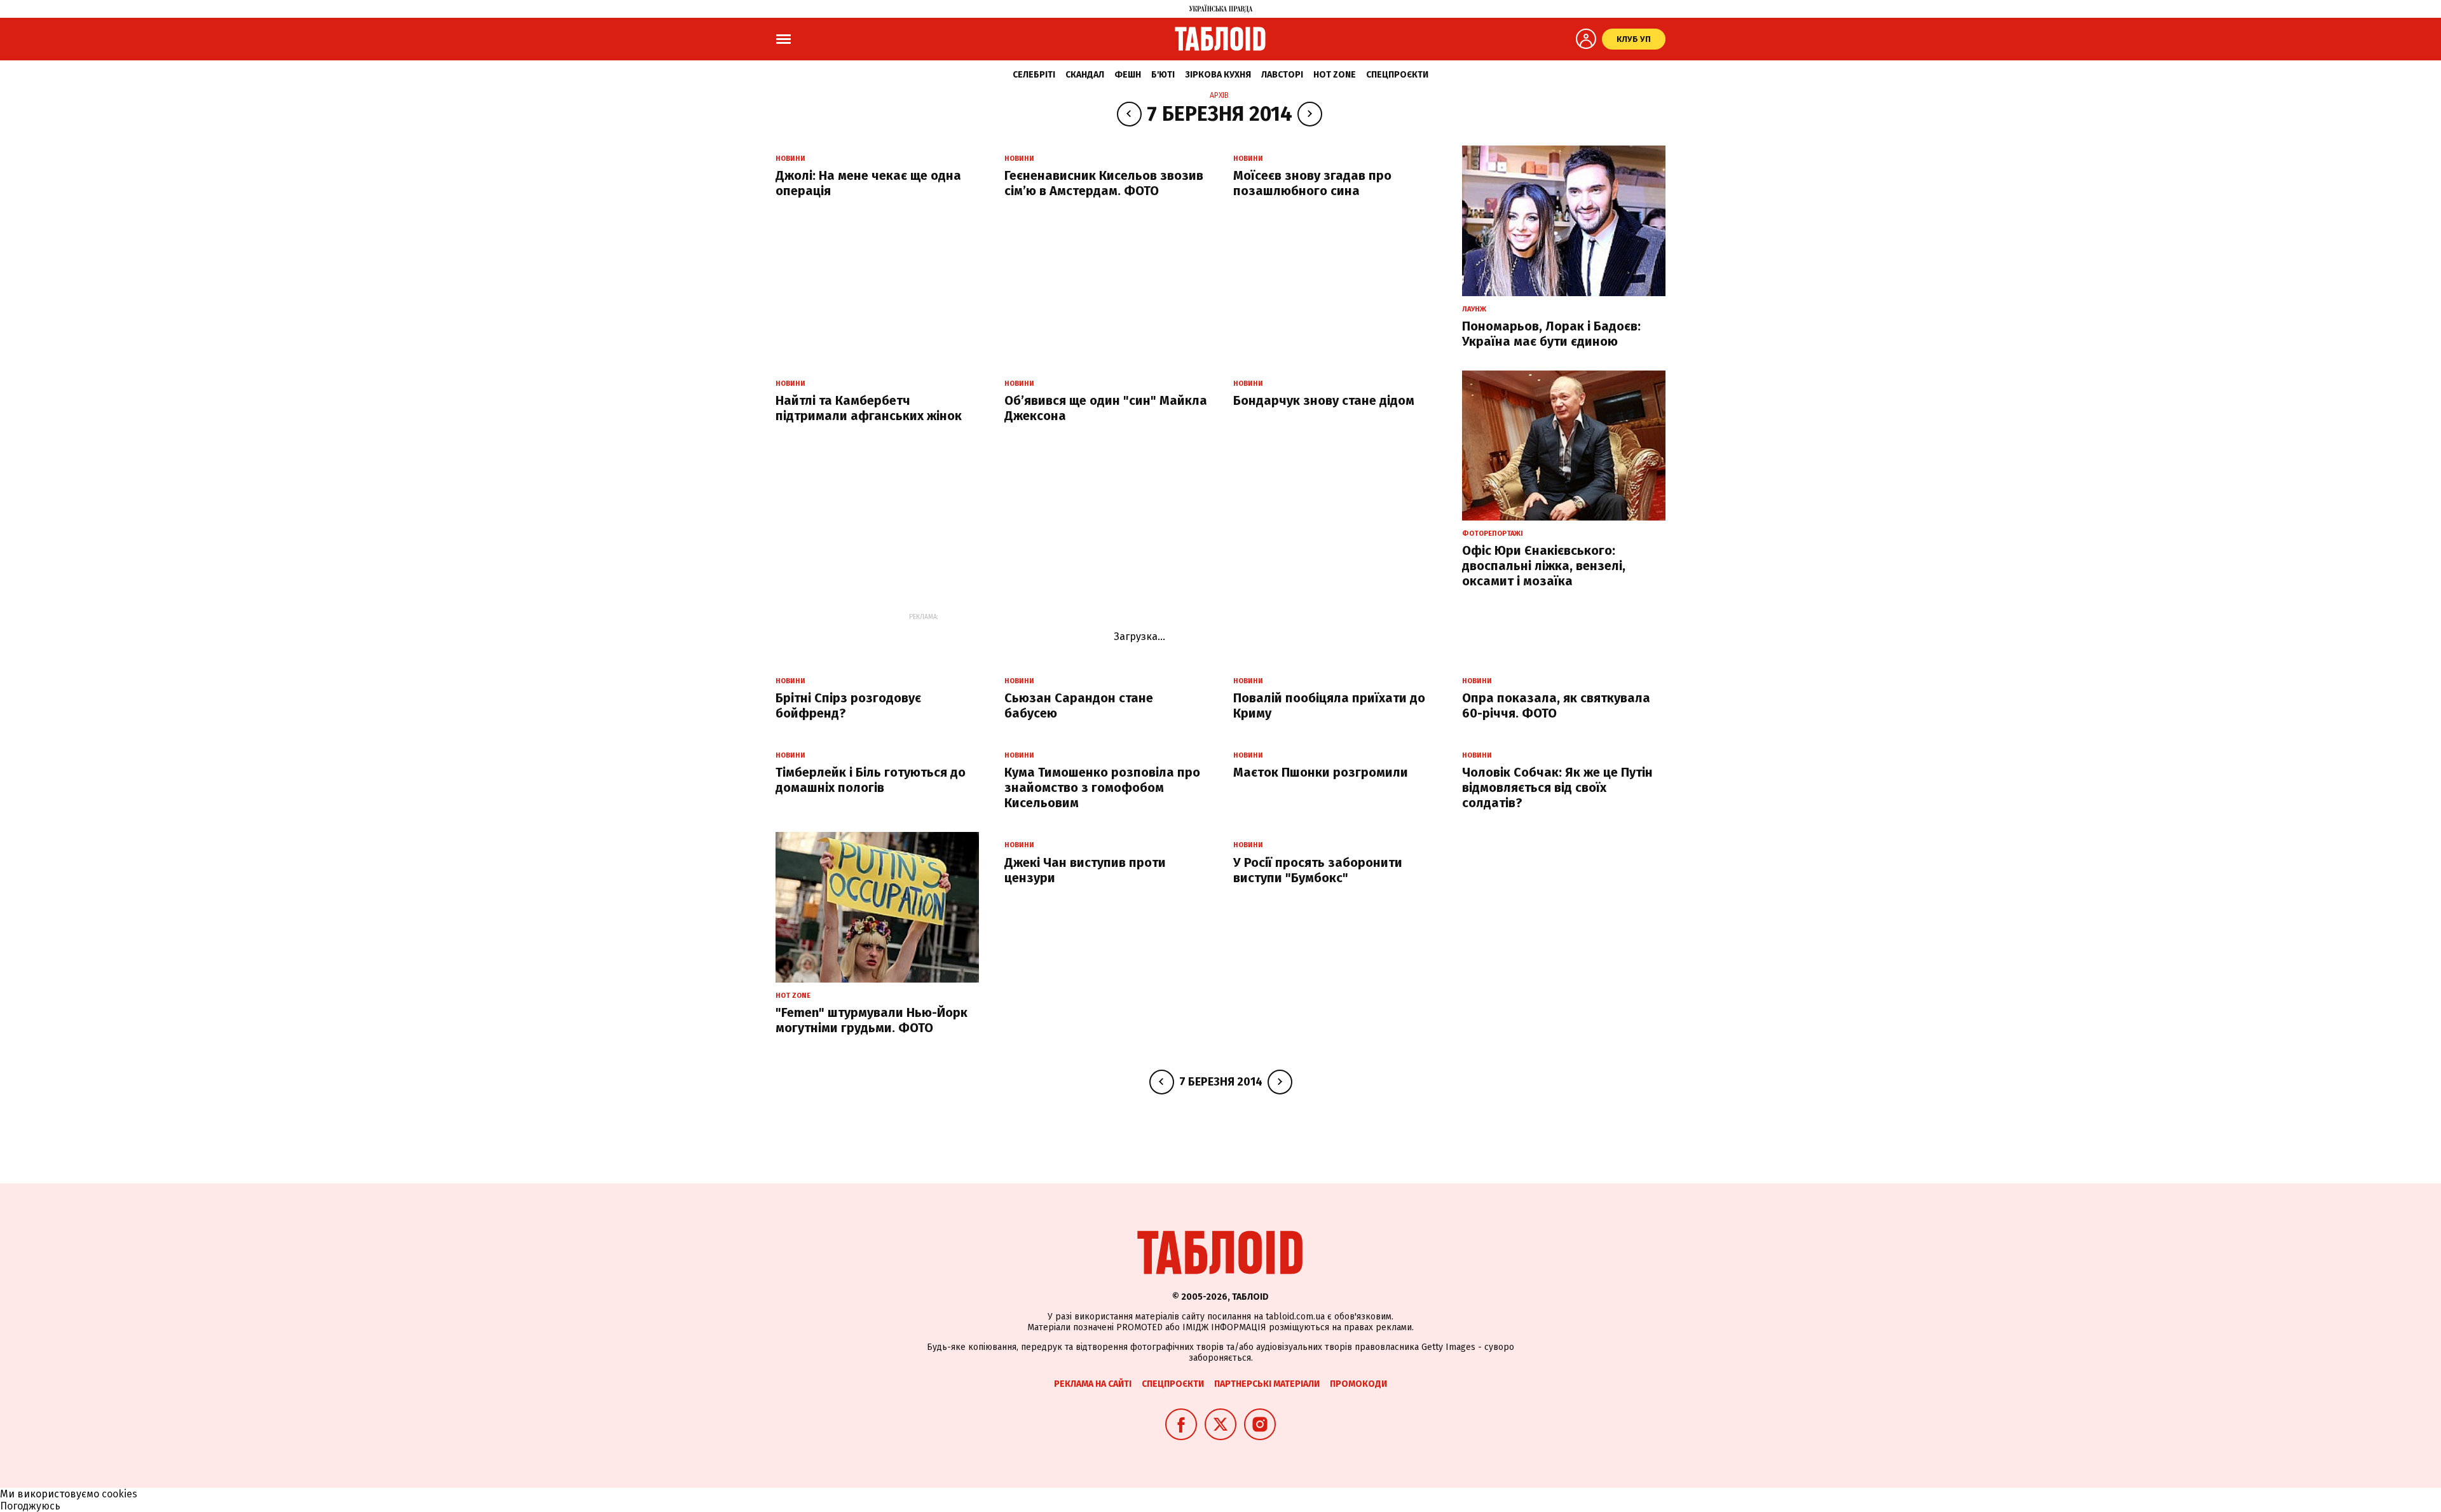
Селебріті (1034, 75)
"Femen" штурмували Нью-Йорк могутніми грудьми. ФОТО (872, 1020)
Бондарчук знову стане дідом (1324, 400)
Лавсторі (1282, 75)
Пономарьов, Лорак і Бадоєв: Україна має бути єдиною (1551, 334)
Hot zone (1335, 75)
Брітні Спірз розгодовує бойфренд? (848, 705)
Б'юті (1163, 75)
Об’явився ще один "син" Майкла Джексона (1106, 408)
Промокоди (1358, 1384)
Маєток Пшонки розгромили (1321, 772)
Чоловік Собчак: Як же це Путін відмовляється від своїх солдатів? (1557, 787)
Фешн (1128, 75)
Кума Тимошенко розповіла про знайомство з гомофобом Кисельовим (1102, 787)
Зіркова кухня (1218, 75)
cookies (120, 1494)
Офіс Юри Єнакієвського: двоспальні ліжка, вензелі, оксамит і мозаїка (1544, 566)
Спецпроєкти (1397, 75)
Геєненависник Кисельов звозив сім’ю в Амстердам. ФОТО (1104, 183)
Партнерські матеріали (1267, 1384)
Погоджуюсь (30, 1506)
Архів (1219, 95)
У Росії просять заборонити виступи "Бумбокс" (1318, 870)
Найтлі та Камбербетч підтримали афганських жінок (869, 408)
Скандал (1085, 75)
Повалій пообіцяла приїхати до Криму (1329, 705)
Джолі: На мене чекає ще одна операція (868, 183)
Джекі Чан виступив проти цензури (1085, 870)
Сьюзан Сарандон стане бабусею (1079, 705)
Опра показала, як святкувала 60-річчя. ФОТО (1556, 705)
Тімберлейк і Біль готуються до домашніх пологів (871, 780)
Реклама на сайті (1093, 1384)
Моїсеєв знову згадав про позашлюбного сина (1312, 183)
